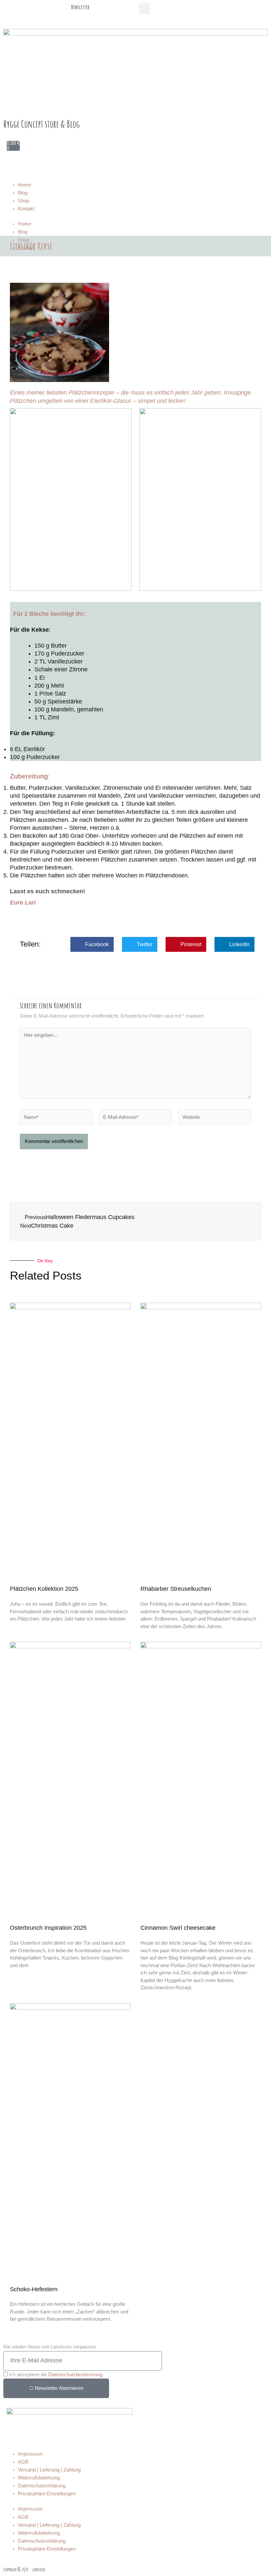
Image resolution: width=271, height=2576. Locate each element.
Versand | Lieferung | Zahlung (49, 2470)
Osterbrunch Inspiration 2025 (48, 1928)
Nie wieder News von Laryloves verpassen (50, 2347)
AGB (23, 2462)
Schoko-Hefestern (34, 2289)
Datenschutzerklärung (42, 2486)
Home (24, 185)
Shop (23, 201)
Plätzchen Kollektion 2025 (44, 1589)
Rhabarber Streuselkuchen (176, 1589)
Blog (23, 193)
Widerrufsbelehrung (39, 2478)
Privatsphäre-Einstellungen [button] (47, 2494)
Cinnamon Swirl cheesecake (178, 1928)
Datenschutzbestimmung (75, 2375)
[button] (144, 9)
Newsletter (80, 7)
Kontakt (26, 209)
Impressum (30, 2454)
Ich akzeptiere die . (56, 2375)
